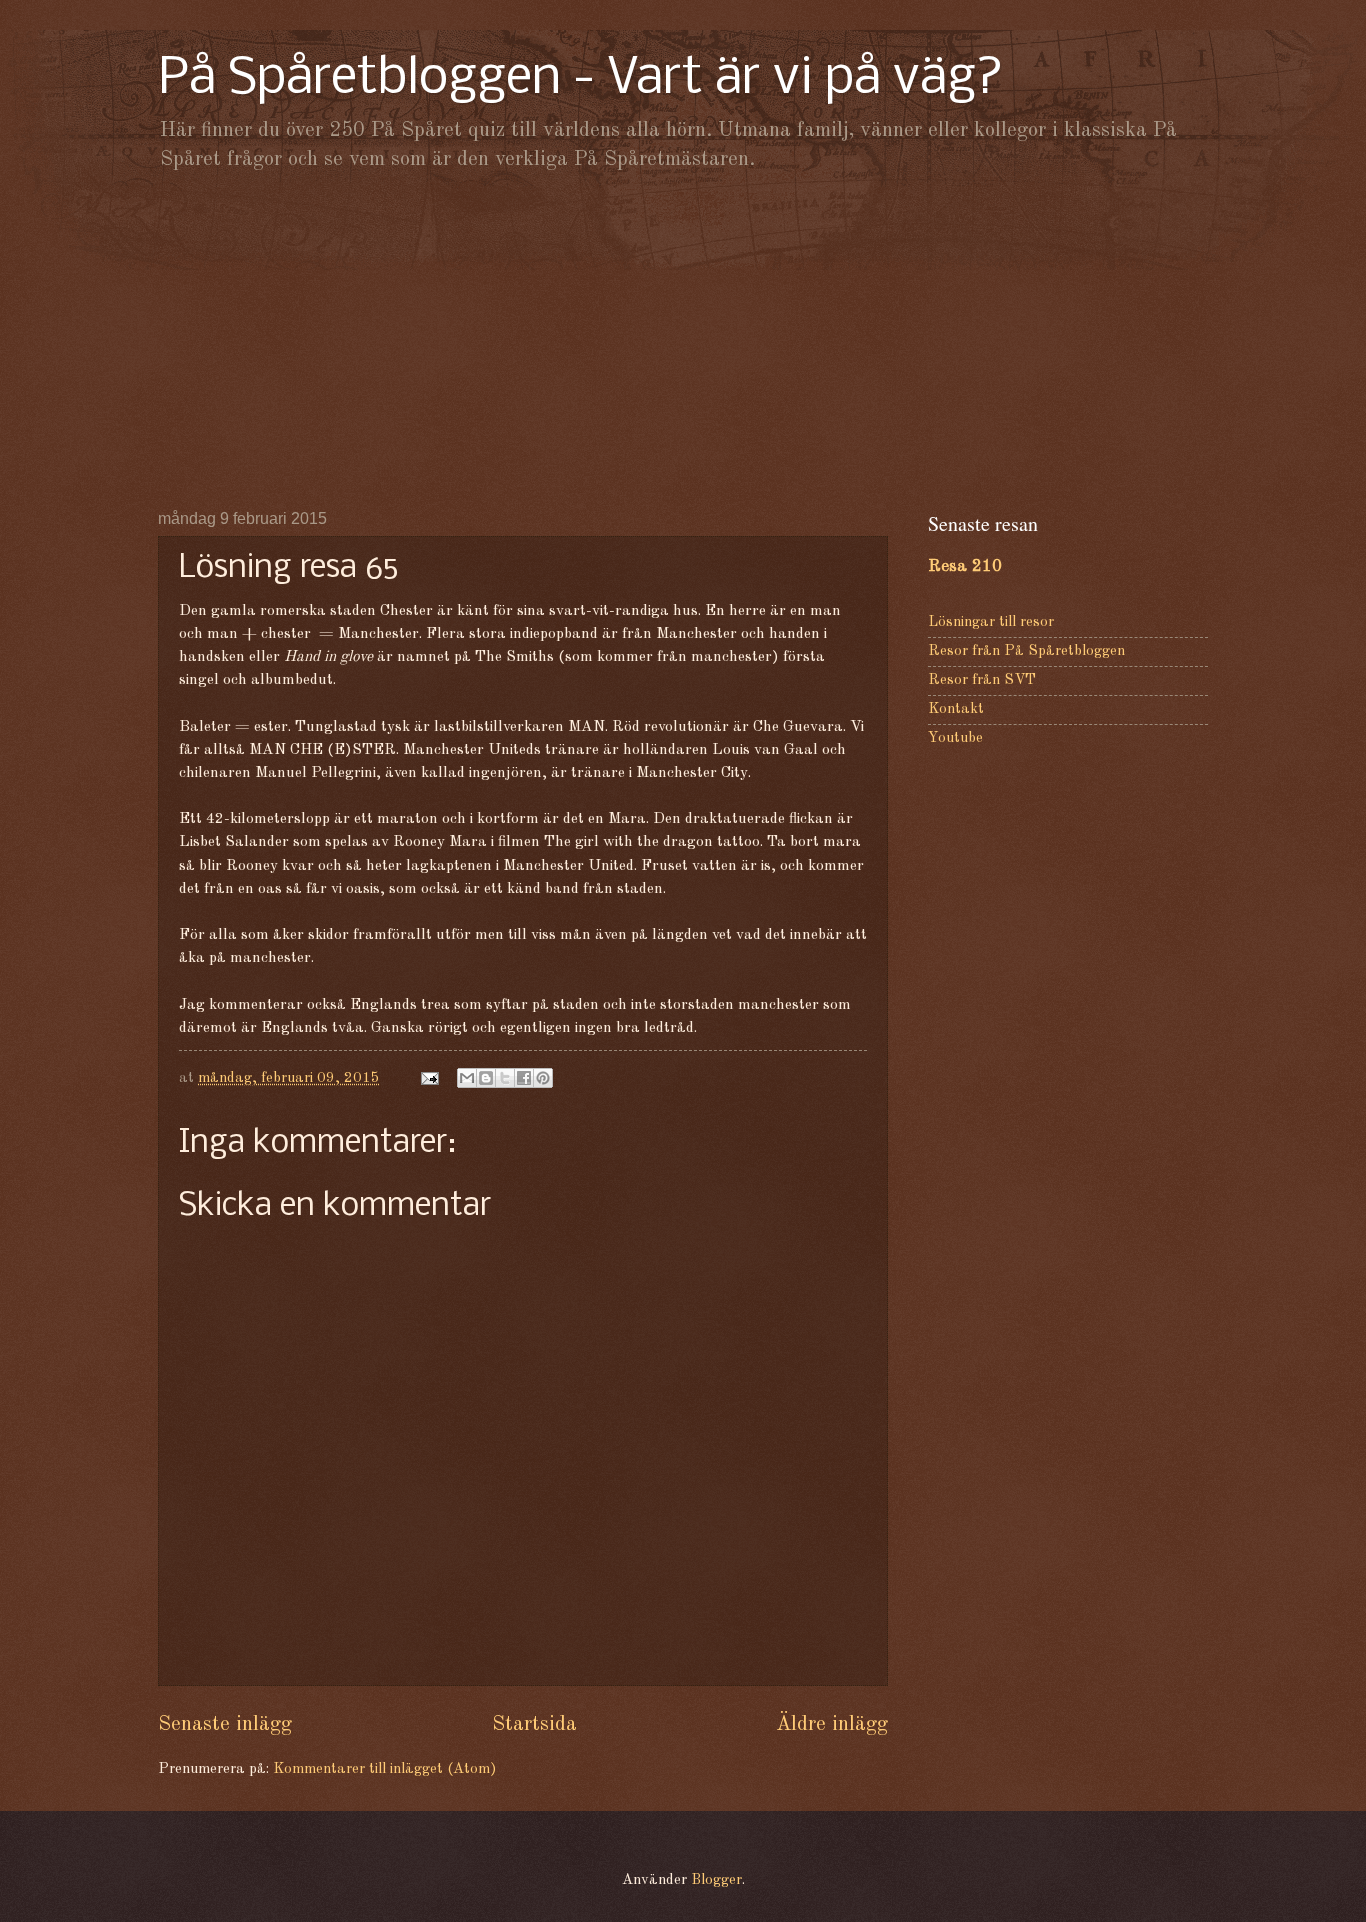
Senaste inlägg (225, 1724)
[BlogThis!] (486, 1078)
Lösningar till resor (991, 622)
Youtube (955, 738)
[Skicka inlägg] (427, 1078)
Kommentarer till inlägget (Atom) (384, 1769)
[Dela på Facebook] (524, 1078)
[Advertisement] (683, 340)
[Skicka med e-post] (467, 1078)
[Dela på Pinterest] (543, 1078)
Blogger (716, 1880)
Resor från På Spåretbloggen (1026, 651)
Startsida (534, 1724)
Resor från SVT (982, 680)
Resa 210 (965, 566)
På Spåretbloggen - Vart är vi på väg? (581, 79)
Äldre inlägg (832, 1724)
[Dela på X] (505, 1078)
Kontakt (956, 709)
